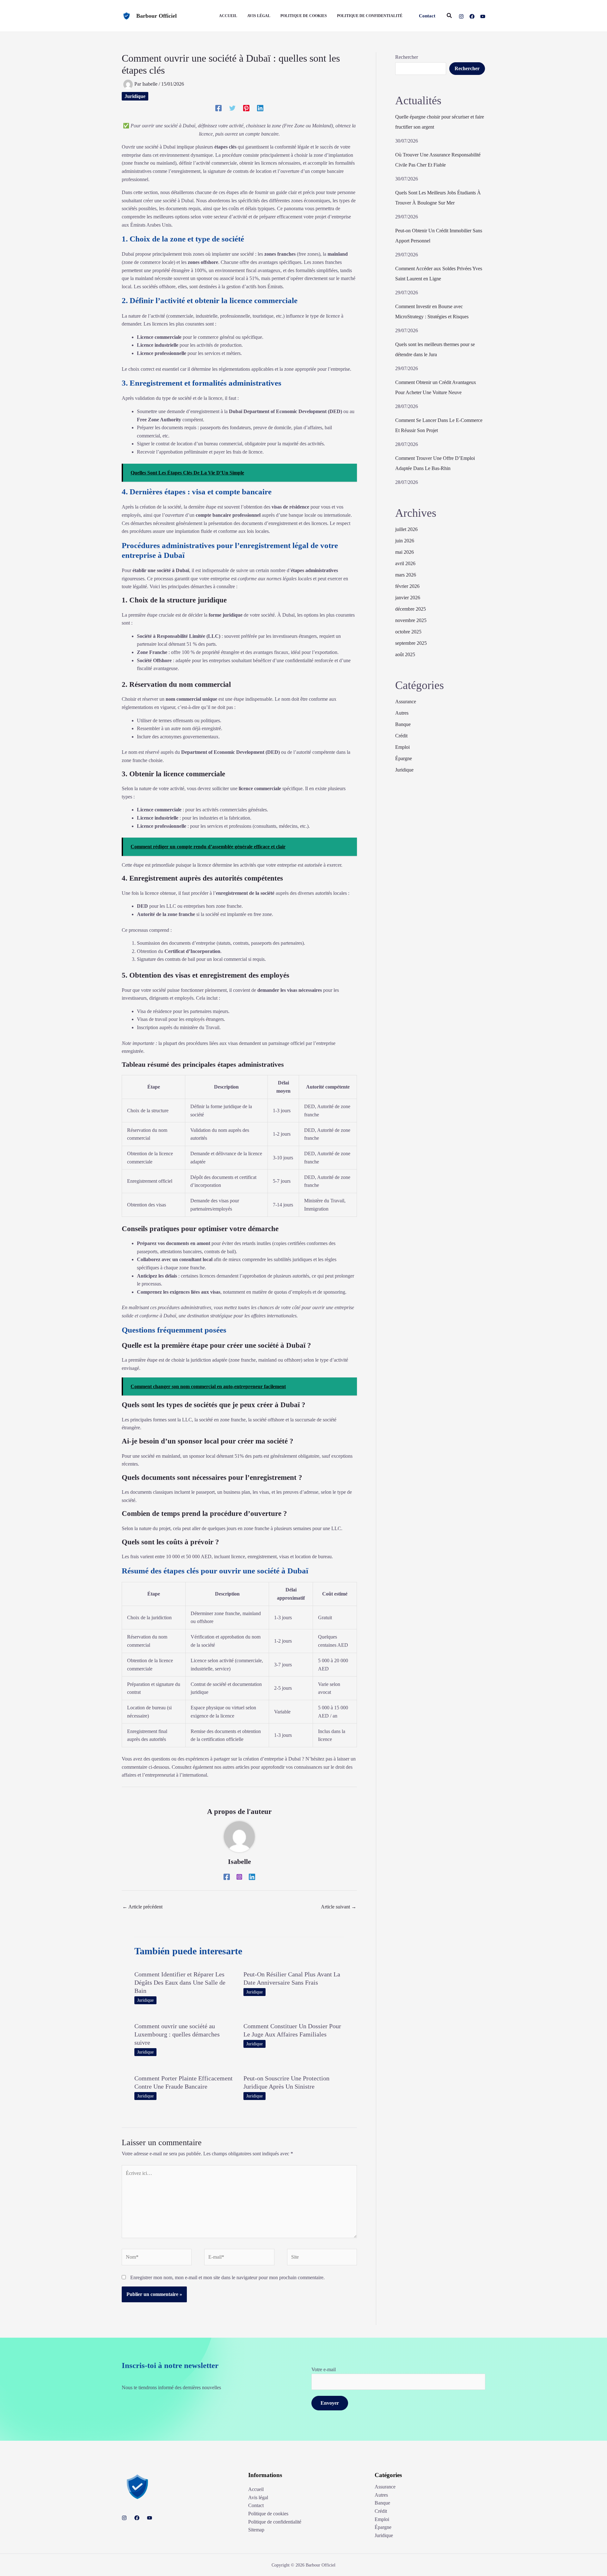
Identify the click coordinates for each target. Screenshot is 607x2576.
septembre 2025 (411, 643)
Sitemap (256, 2530)
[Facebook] (472, 16)
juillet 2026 (406, 529)
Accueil (256, 2489)
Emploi (402, 747)
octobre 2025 (408, 632)
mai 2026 (405, 552)
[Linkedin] (260, 108)
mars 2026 (406, 575)
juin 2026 (405, 541)
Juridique (135, 96)
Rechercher (407, 57)
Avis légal (258, 2497)
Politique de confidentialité (275, 2522)
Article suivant (339, 1907)
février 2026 (407, 586)
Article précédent (142, 1907)
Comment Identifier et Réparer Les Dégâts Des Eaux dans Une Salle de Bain (180, 1982)
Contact (256, 2505)
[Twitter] (232, 108)
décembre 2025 (411, 609)
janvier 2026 (408, 598)
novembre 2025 (411, 620)
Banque (403, 724)
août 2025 (405, 654)
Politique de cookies (268, 2514)
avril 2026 (405, 563)
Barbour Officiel (156, 16)
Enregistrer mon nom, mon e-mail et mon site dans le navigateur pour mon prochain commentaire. (227, 2277)
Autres (402, 713)
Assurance (406, 702)
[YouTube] (483, 16)
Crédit (401, 736)
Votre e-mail (324, 2369)
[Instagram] (461, 16)
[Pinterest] (246, 108)
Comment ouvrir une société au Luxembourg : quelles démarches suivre (177, 2034)
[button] (427, 16)
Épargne (404, 758)
